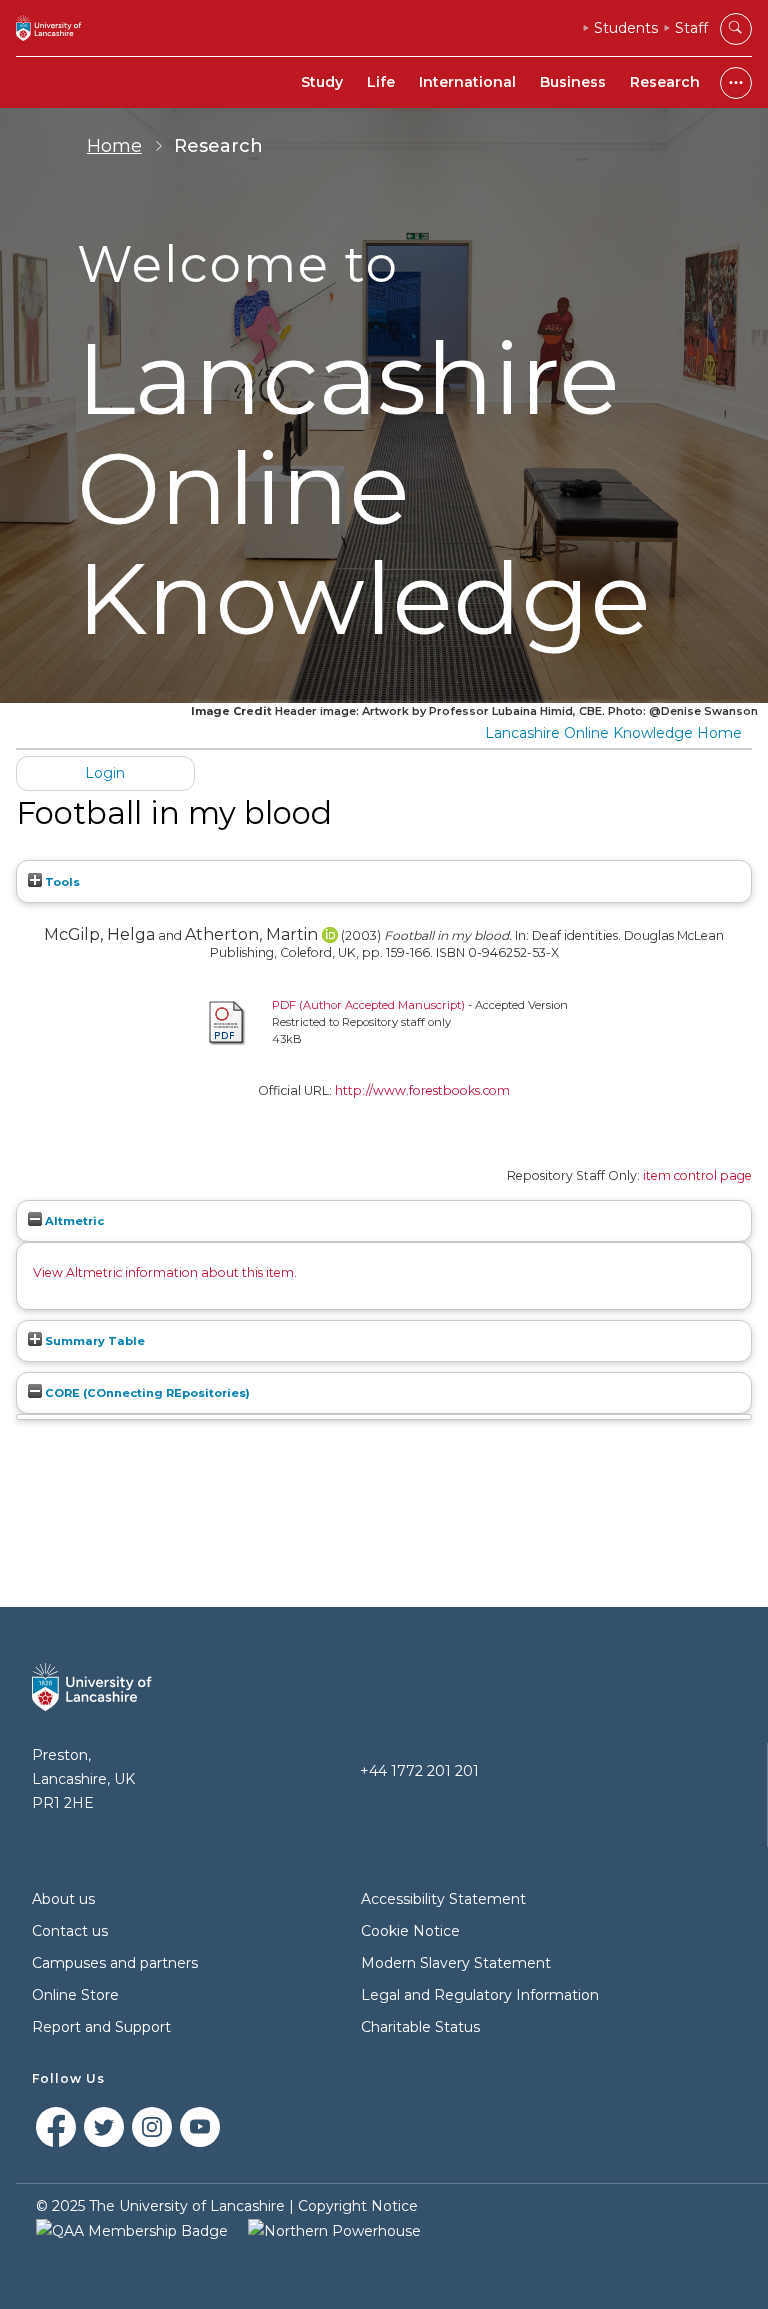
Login (105, 773)
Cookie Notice (410, 1931)
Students (626, 28)
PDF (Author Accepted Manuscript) (368, 1005)
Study (322, 82)
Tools (61, 882)
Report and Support (101, 2027)
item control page (697, 1175)
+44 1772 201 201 (419, 1771)
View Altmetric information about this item (163, 1272)
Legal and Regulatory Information (480, 1995)
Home (114, 146)
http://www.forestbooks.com (422, 1090)
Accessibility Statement (443, 1899)
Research (665, 82)
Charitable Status (420, 2027)
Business (573, 82)
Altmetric (73, 1221)
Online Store (75, 1995)
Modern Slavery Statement (456, 1963)
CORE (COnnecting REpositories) (146, 1393)
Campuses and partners (115, 1963)
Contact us (70, 1931)
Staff (691, 28)
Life (381, 82)
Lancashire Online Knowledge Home (613, 733)
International (467, 82)
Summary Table (93, 1341)
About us (63, 1899)
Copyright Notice (358, 2206)
